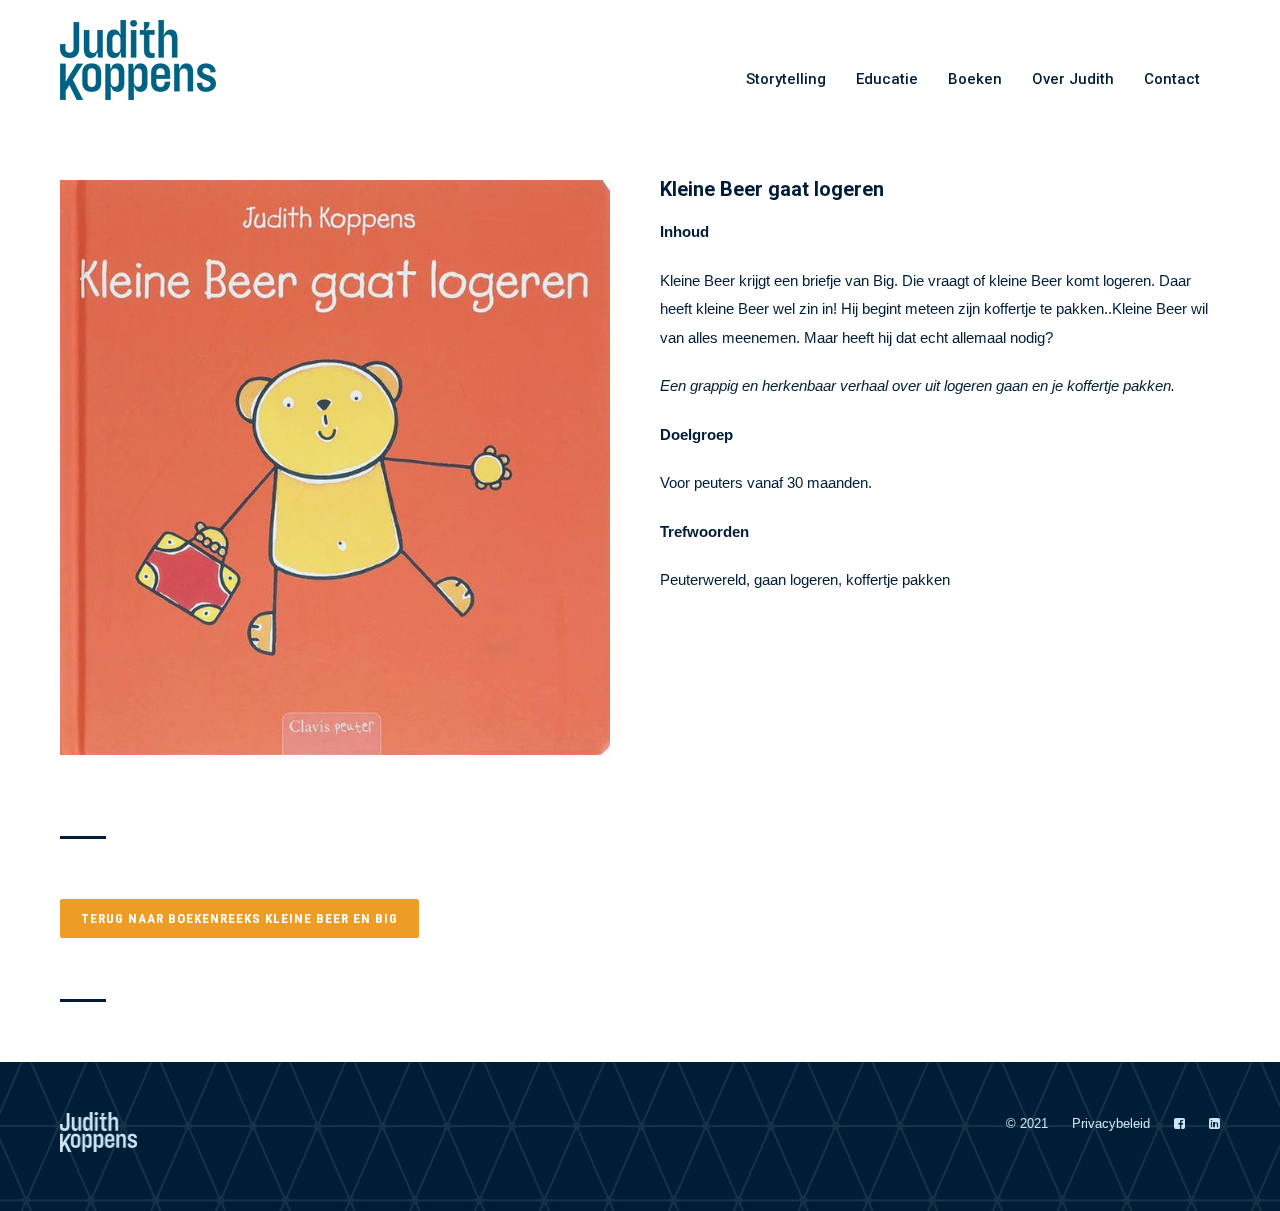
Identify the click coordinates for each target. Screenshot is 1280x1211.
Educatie (887, 79)
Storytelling (786, 79)
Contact (1172, 79)
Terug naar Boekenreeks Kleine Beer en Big (239, 918)
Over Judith (1073, 79)
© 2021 (1027, 1123)
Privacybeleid (1111, 1123)
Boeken (975, 79)
